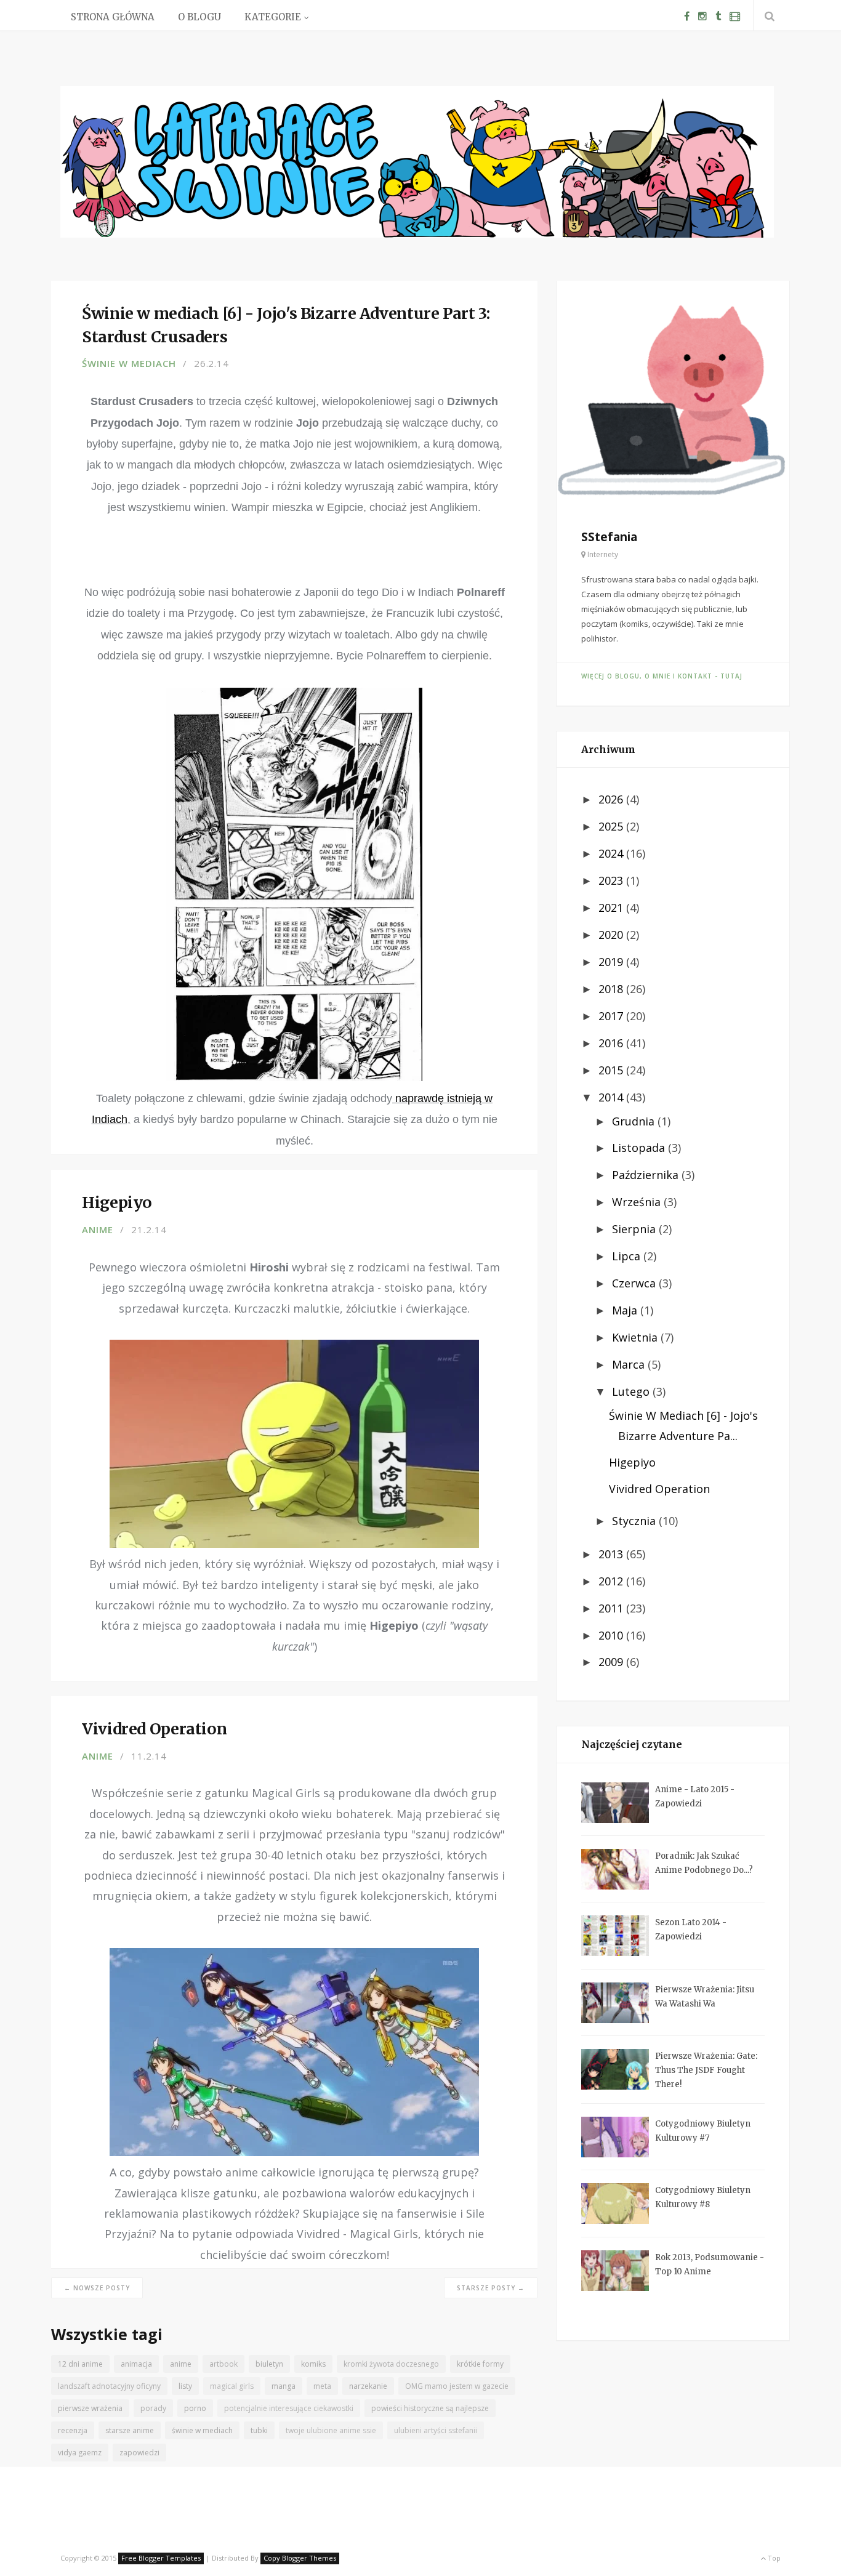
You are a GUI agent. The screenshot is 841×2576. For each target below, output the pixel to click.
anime (98, 1230)
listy (185, 2386)
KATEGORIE (273, 17)
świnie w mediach (129, 363)
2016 (612, 1043)
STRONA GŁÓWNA (113, 17)
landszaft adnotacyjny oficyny (109, 2386)
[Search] (767, 16)
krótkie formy (480, 2364)
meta (322, 2386)
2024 (612, 853)
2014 (612, 1097)
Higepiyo (632, 1462)
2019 (612, 962)
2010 (612, 1635)
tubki (259, 2430)
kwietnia (636, 1337)
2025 (612, 826)
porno (195, 2408)
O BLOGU (199, 17)
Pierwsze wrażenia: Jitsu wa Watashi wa (705, 1997)
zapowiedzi (139, 2453)
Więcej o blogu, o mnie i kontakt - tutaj (662, 676)
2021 (612, 908)
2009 (612, 1662)
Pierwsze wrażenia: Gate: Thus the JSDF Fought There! (706, 2070)
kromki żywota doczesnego (391, 2364)
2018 (612, 989)
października (647, 1175)
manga (284, 2386)
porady (153, 2408)
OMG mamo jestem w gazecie (457, 2386)
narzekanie (368, 2386)
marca (630, 1364)
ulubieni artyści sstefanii (436, 2430)
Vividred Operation (659, 1489)
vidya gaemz (80, 2453)
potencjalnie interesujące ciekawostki (289, 2408)
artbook (223, 2364)
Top (773, 2558)
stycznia (635, 1521)
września (638, 1202)
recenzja (73, 2430)
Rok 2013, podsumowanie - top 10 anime (710, 2264)
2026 (612, 799)
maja (626, 1310)
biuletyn (269, 2364)
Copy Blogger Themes (300, 2558)
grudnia (635, 1121)
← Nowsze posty (97, 2288)
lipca (628, 1256)
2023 (612, 880)
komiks (313, 2364)
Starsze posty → (491, 2288)
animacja (136, 2364)
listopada (640, 1148)
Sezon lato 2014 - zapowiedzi (691, 1930)
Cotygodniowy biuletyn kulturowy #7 (703, 2131)
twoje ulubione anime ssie (331, 2430)
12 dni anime (80, 2364)
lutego (632, 1391)
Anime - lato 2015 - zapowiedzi (695, 1797)
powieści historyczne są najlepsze (430, 2408)
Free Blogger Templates (161, 2558)
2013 (612, 1554)
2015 (612, 1070)
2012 (612, 1581)
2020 (612, 935)
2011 (612, 1608)
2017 (612, 1016)
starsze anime (130, 2430)
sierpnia (635, 1229)
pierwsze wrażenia (90, 2408)
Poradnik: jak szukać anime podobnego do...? (704, 1863)
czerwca (635, 1283)
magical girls (232, 2386)
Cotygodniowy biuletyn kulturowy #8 (703, 2197)
